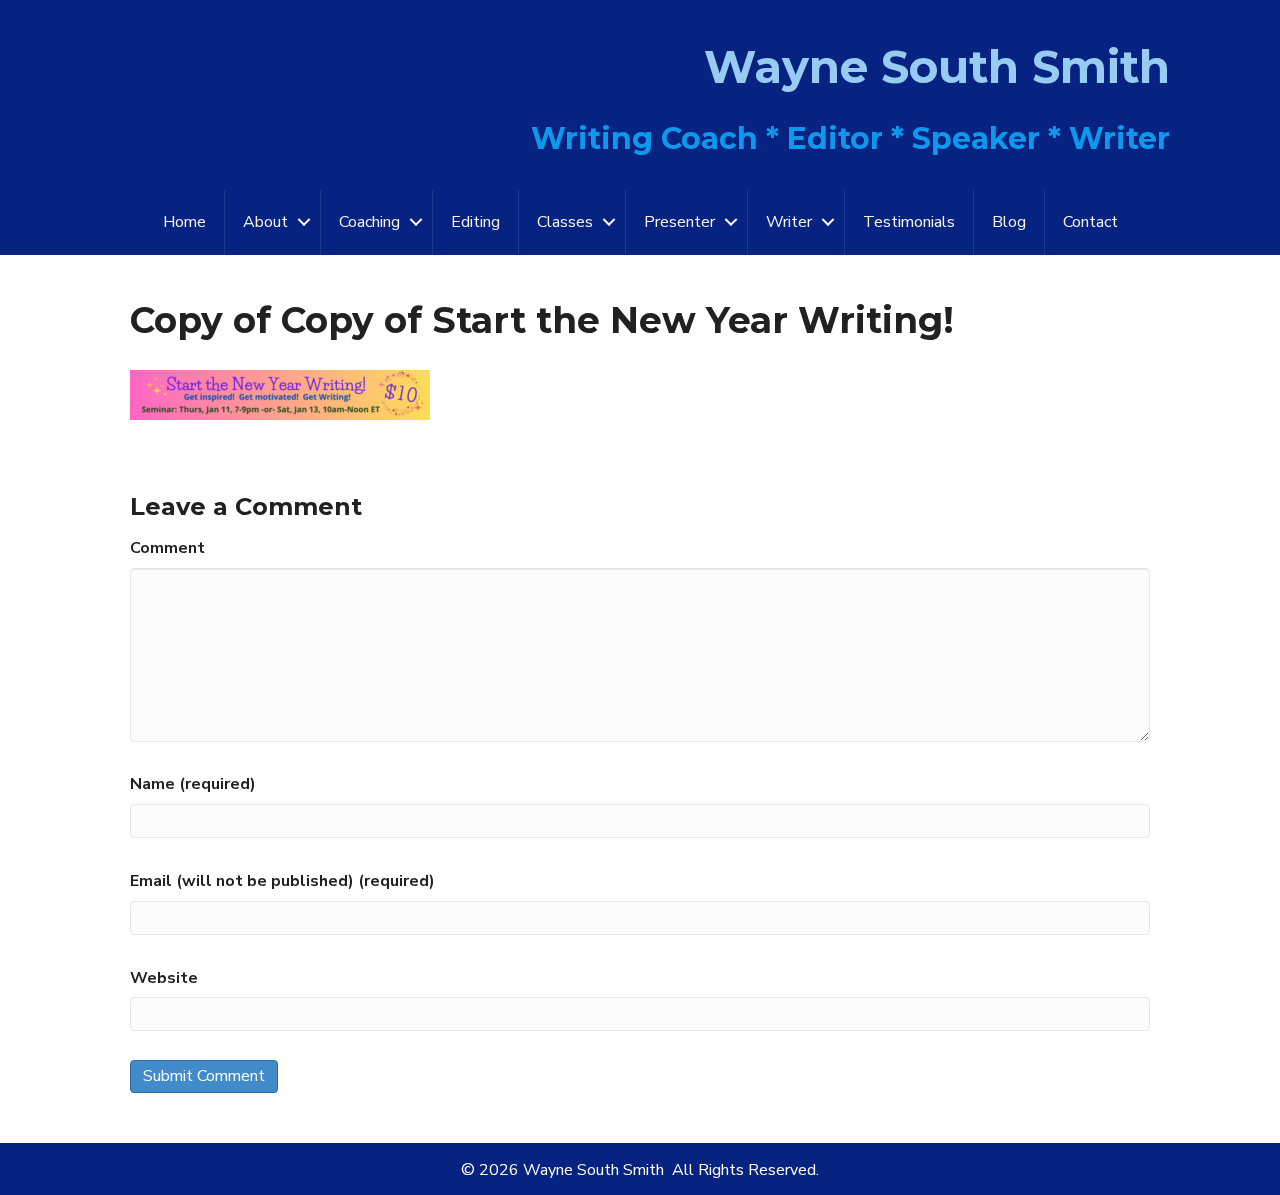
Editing (475, 222)
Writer (789, 222)
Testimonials (909, 222)
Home (184, 222)
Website (164, 978)
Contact (1090, 222)
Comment (167, 548)
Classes (565, 222)
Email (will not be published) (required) (282, 881)
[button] (304, 222)
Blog (1009, 222)
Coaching (369, 222)
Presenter (679, 222)
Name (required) (193, 784)
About (265, 222)
